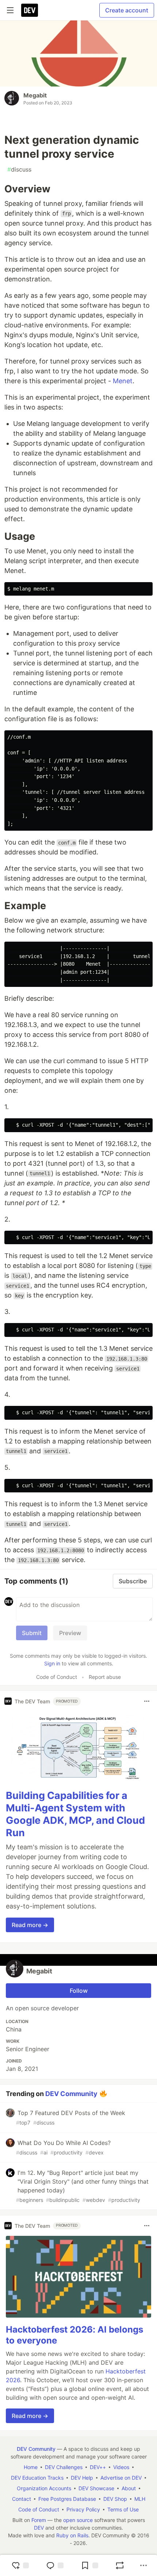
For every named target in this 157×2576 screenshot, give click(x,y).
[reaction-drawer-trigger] (20, 2565)
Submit (32, 1633)
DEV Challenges (64, 2467)
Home (31, 2467)
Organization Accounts (44, 2488)
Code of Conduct (57, 1677)
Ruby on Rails (72, 2535)
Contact (22, 2499)
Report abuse (105, 1677)
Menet (123, 381)
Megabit (35, 95)
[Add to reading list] (89, 2565)
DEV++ (98, 2467)
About (129, 2488)
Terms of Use (123, 2509)
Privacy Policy (83, 2509)
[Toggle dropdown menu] (147, 1701)
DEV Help (82, 2478)
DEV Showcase (96, 2488)
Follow (79, 1991)
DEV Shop (115, 2499)
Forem (39, 2520)
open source (78, 2520)
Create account (127, 10)
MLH (140, 2499)
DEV (39, 2528)
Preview (70, 1633)
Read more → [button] (30, 1925)
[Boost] (120, 2565)
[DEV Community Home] (30, 10)
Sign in (52, 1663)
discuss (19, 169)
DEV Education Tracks (37, 2478)
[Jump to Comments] (55, 2565)
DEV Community (71, 2094)
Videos (121, 2467)
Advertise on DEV (121, 2478)
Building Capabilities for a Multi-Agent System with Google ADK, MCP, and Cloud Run (75, 1814)
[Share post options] (143, 2565)
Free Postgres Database (67, 2499)
